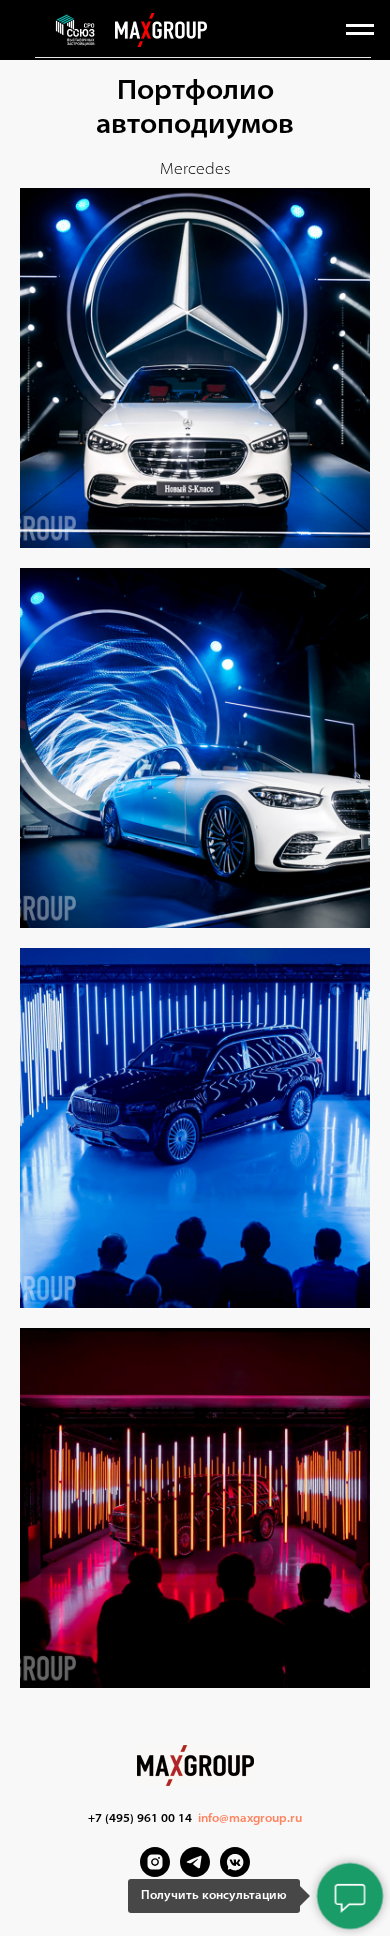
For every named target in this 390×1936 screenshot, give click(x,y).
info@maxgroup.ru (250, 1819)
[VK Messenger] (235, 1871)
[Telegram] (195, 1871)
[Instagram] (155, 1871)
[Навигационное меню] (360, 30)
